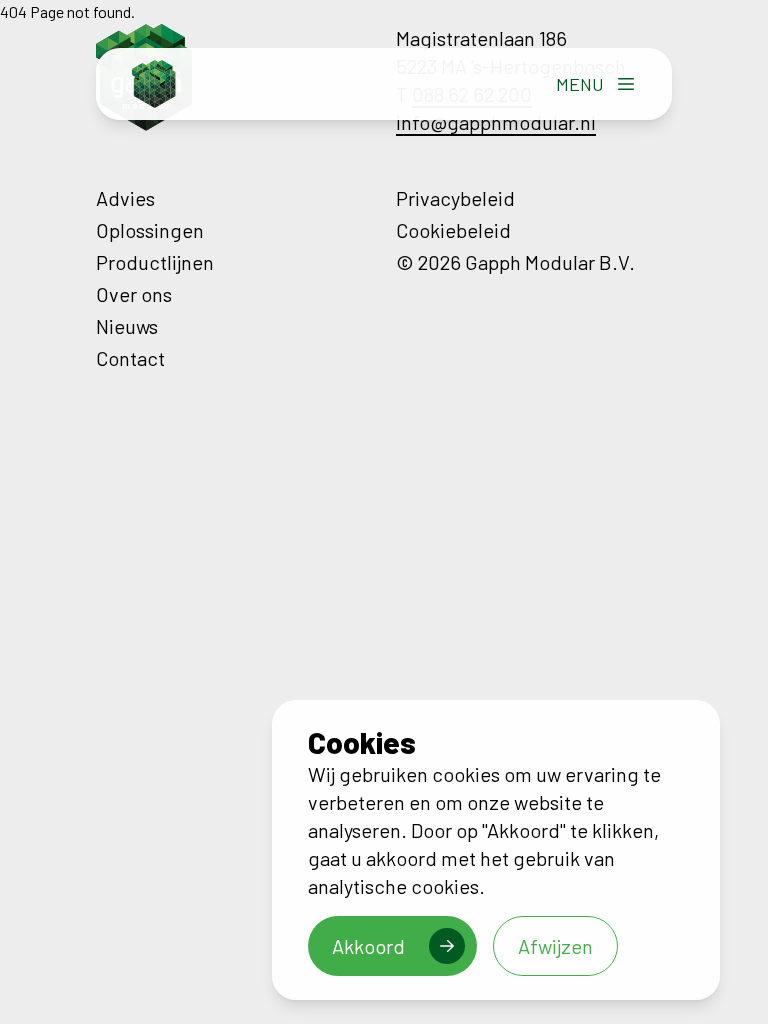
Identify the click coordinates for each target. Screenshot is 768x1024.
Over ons (134, 294)
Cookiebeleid (453, 230)
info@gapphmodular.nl (496, 122)
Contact (130, 358)
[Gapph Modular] (154, 84)
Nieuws (127, 326)
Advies (125, 198)
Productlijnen (155, 262)
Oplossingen (150, 230)
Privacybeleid (455, 198)
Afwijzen (555, 946)
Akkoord (368, 946)
